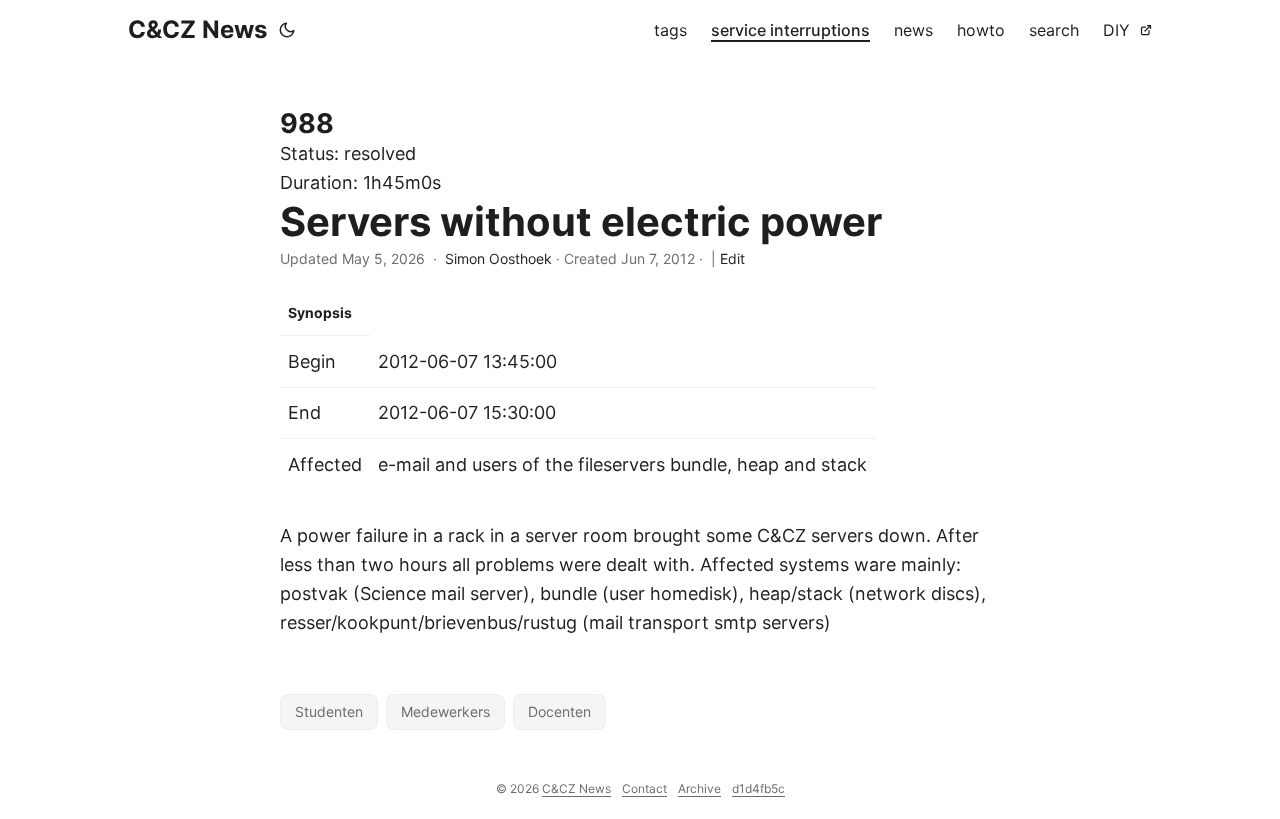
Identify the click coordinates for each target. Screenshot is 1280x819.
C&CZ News (197, 29)
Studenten (329, 711)
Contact (644, 788)
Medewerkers (445, 711)
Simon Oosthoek (498, 258)
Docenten (559, 711)
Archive (699, 788)
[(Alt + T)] (287, 30)
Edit (732, 258)
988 (307, 123)
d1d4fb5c (758, 788)
